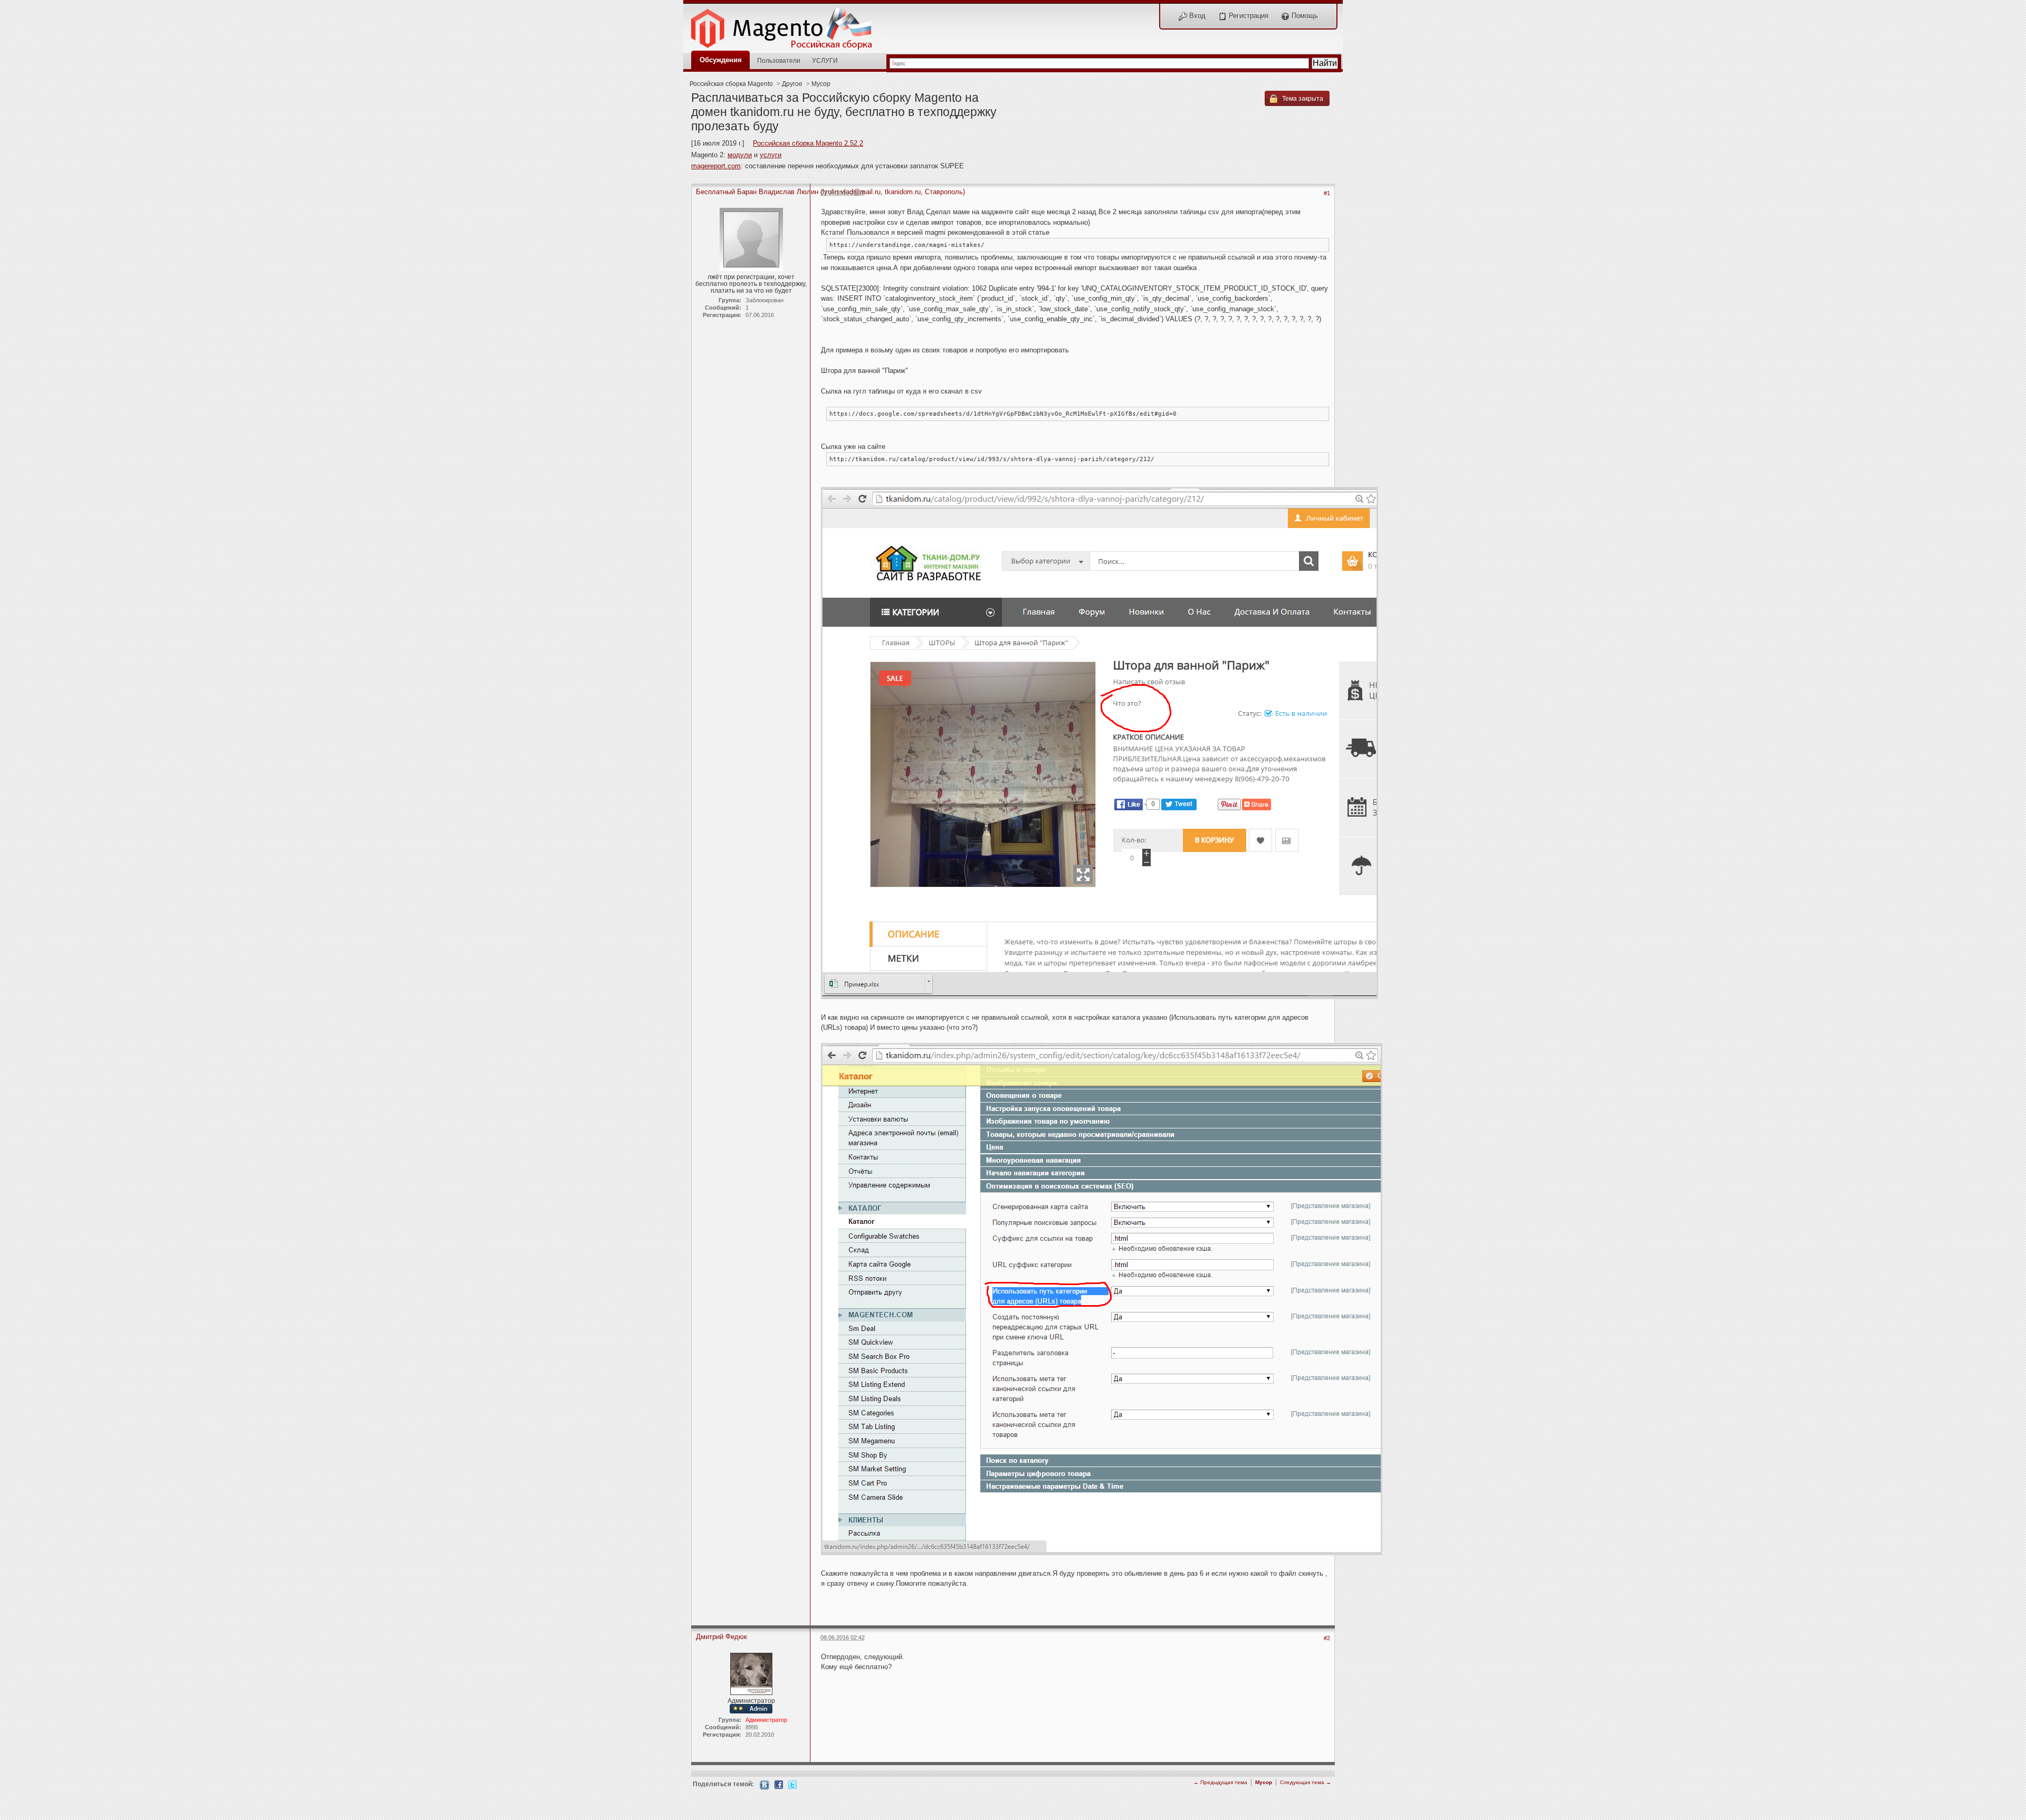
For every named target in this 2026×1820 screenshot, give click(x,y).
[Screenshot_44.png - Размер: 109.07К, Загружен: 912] (1102, 1300)
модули (740, 155)
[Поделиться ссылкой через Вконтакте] (764, 1784)
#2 (1327, 1638)
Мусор (821, 84)
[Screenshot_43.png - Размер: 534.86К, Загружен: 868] (1100, 744)
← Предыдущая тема (1220, 1782)
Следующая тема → (1306, 1782)
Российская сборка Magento (731, 84)
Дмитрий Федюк (721, 1637)
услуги (771, 155)
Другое (792, 84)
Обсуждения (721, 60)
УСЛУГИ (825, 60)
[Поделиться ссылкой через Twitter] (792, 1784)
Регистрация (1248, 16)
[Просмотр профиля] (751, 1673)
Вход (1196, 16)
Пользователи (779, 60)
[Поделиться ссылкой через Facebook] (779, 1784)
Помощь (1304, 16)
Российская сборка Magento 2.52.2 (808, 143)
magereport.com (716, 166)
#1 (1327, 193)
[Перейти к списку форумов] (787, 26)
